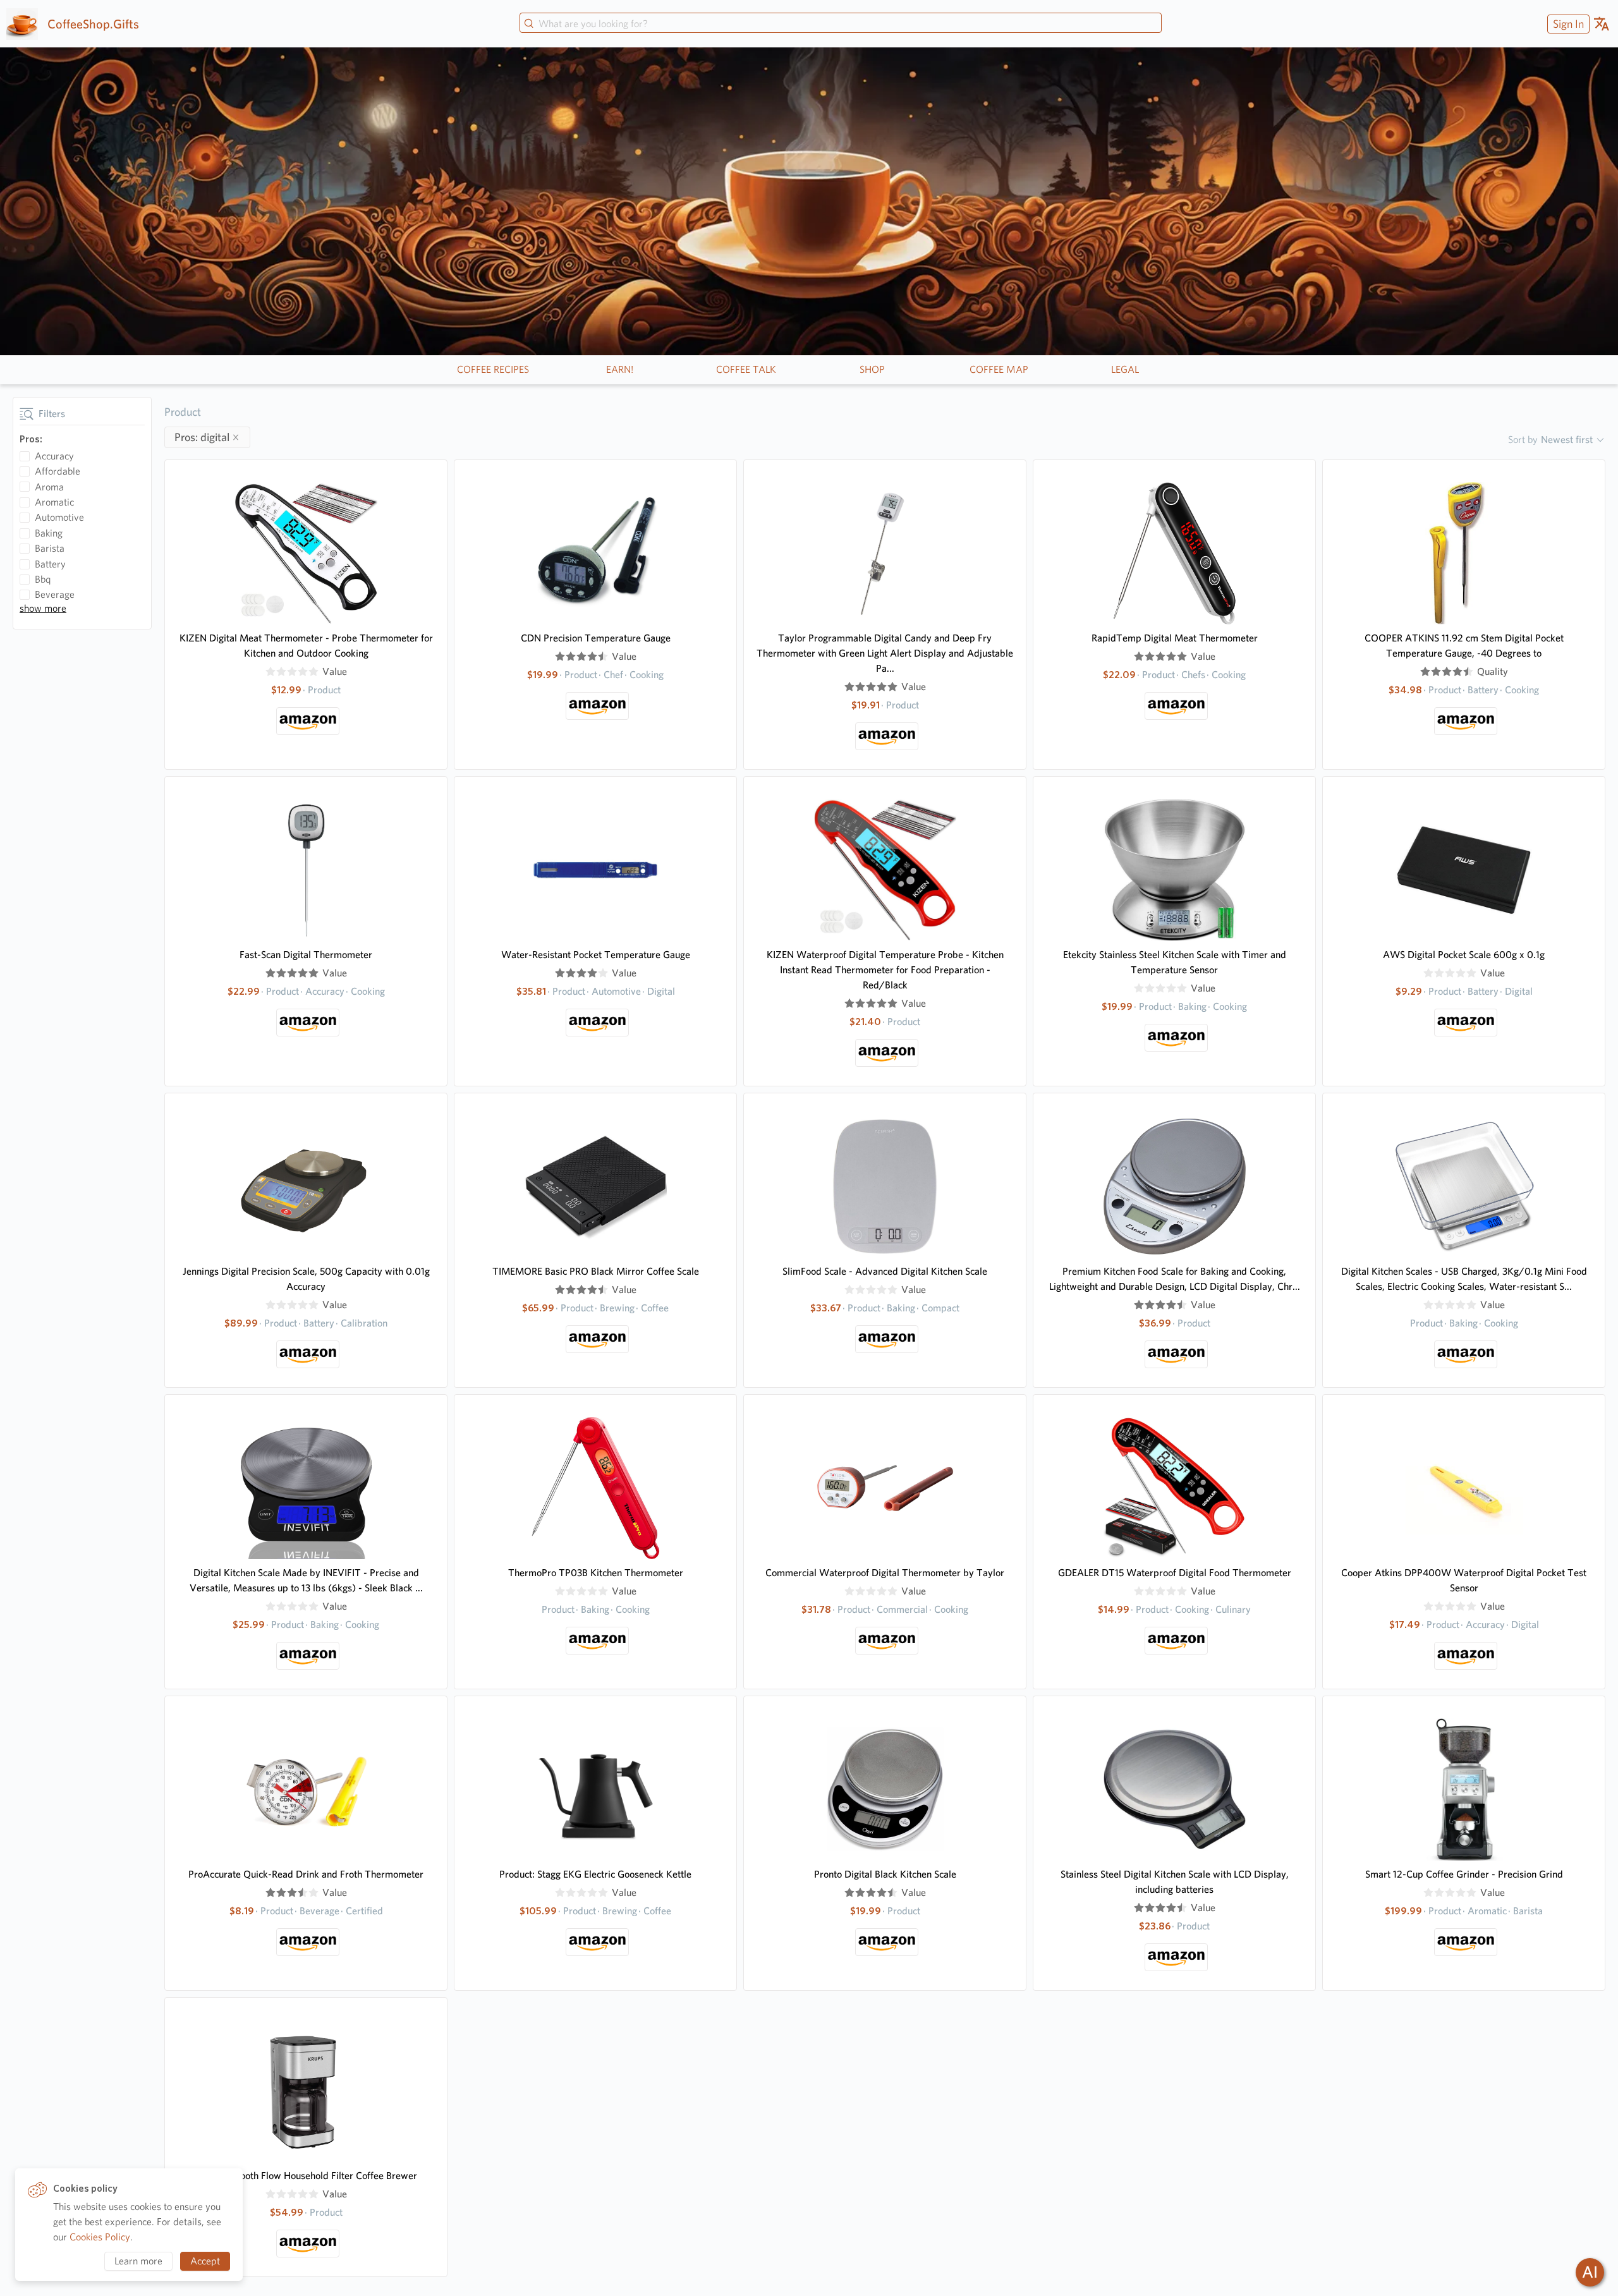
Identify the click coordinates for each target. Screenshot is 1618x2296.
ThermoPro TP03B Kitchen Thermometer (596, 1573)
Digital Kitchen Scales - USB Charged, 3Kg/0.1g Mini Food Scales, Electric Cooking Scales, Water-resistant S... (1464, 1279)
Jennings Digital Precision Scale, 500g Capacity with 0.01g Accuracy (306, 1279)
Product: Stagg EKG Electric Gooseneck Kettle (595, 1874)
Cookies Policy (100, 2237)
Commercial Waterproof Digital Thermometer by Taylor (885, 1573)
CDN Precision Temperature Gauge (596, 638)
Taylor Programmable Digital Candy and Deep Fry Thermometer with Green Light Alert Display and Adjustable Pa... (885, 653)
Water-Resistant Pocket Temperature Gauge (596, 955)
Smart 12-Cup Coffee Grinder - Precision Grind (1464, 1874)
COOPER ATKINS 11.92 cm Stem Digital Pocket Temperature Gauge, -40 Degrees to (1464, 646)
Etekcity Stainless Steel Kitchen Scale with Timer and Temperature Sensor (1175, 962)
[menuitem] (1567, 24)
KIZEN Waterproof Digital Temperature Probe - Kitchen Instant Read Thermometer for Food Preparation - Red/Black (885, 970)
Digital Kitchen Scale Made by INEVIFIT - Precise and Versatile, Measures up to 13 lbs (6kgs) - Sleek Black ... (306, 1580)
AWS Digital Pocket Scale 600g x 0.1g (1464, 955)
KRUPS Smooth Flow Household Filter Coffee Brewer (306, 2176)
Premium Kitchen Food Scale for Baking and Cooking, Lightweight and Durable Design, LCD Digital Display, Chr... (1175, 1279)
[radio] (271, 672)
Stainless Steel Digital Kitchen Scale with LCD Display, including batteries (1175, 1882)
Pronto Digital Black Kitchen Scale (885, 1874)
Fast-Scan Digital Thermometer (306, 955)
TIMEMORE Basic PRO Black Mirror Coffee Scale (596, 1271)
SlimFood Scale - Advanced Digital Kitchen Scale (885, 1271)
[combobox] (841, 24)
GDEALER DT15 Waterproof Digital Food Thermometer (1175, 1573)
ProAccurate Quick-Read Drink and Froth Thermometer (306, 1874)
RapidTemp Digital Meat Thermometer (1175, 638)
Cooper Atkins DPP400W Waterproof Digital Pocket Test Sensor (1464, 1580)
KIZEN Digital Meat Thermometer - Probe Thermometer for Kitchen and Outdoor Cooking (306, 646)
